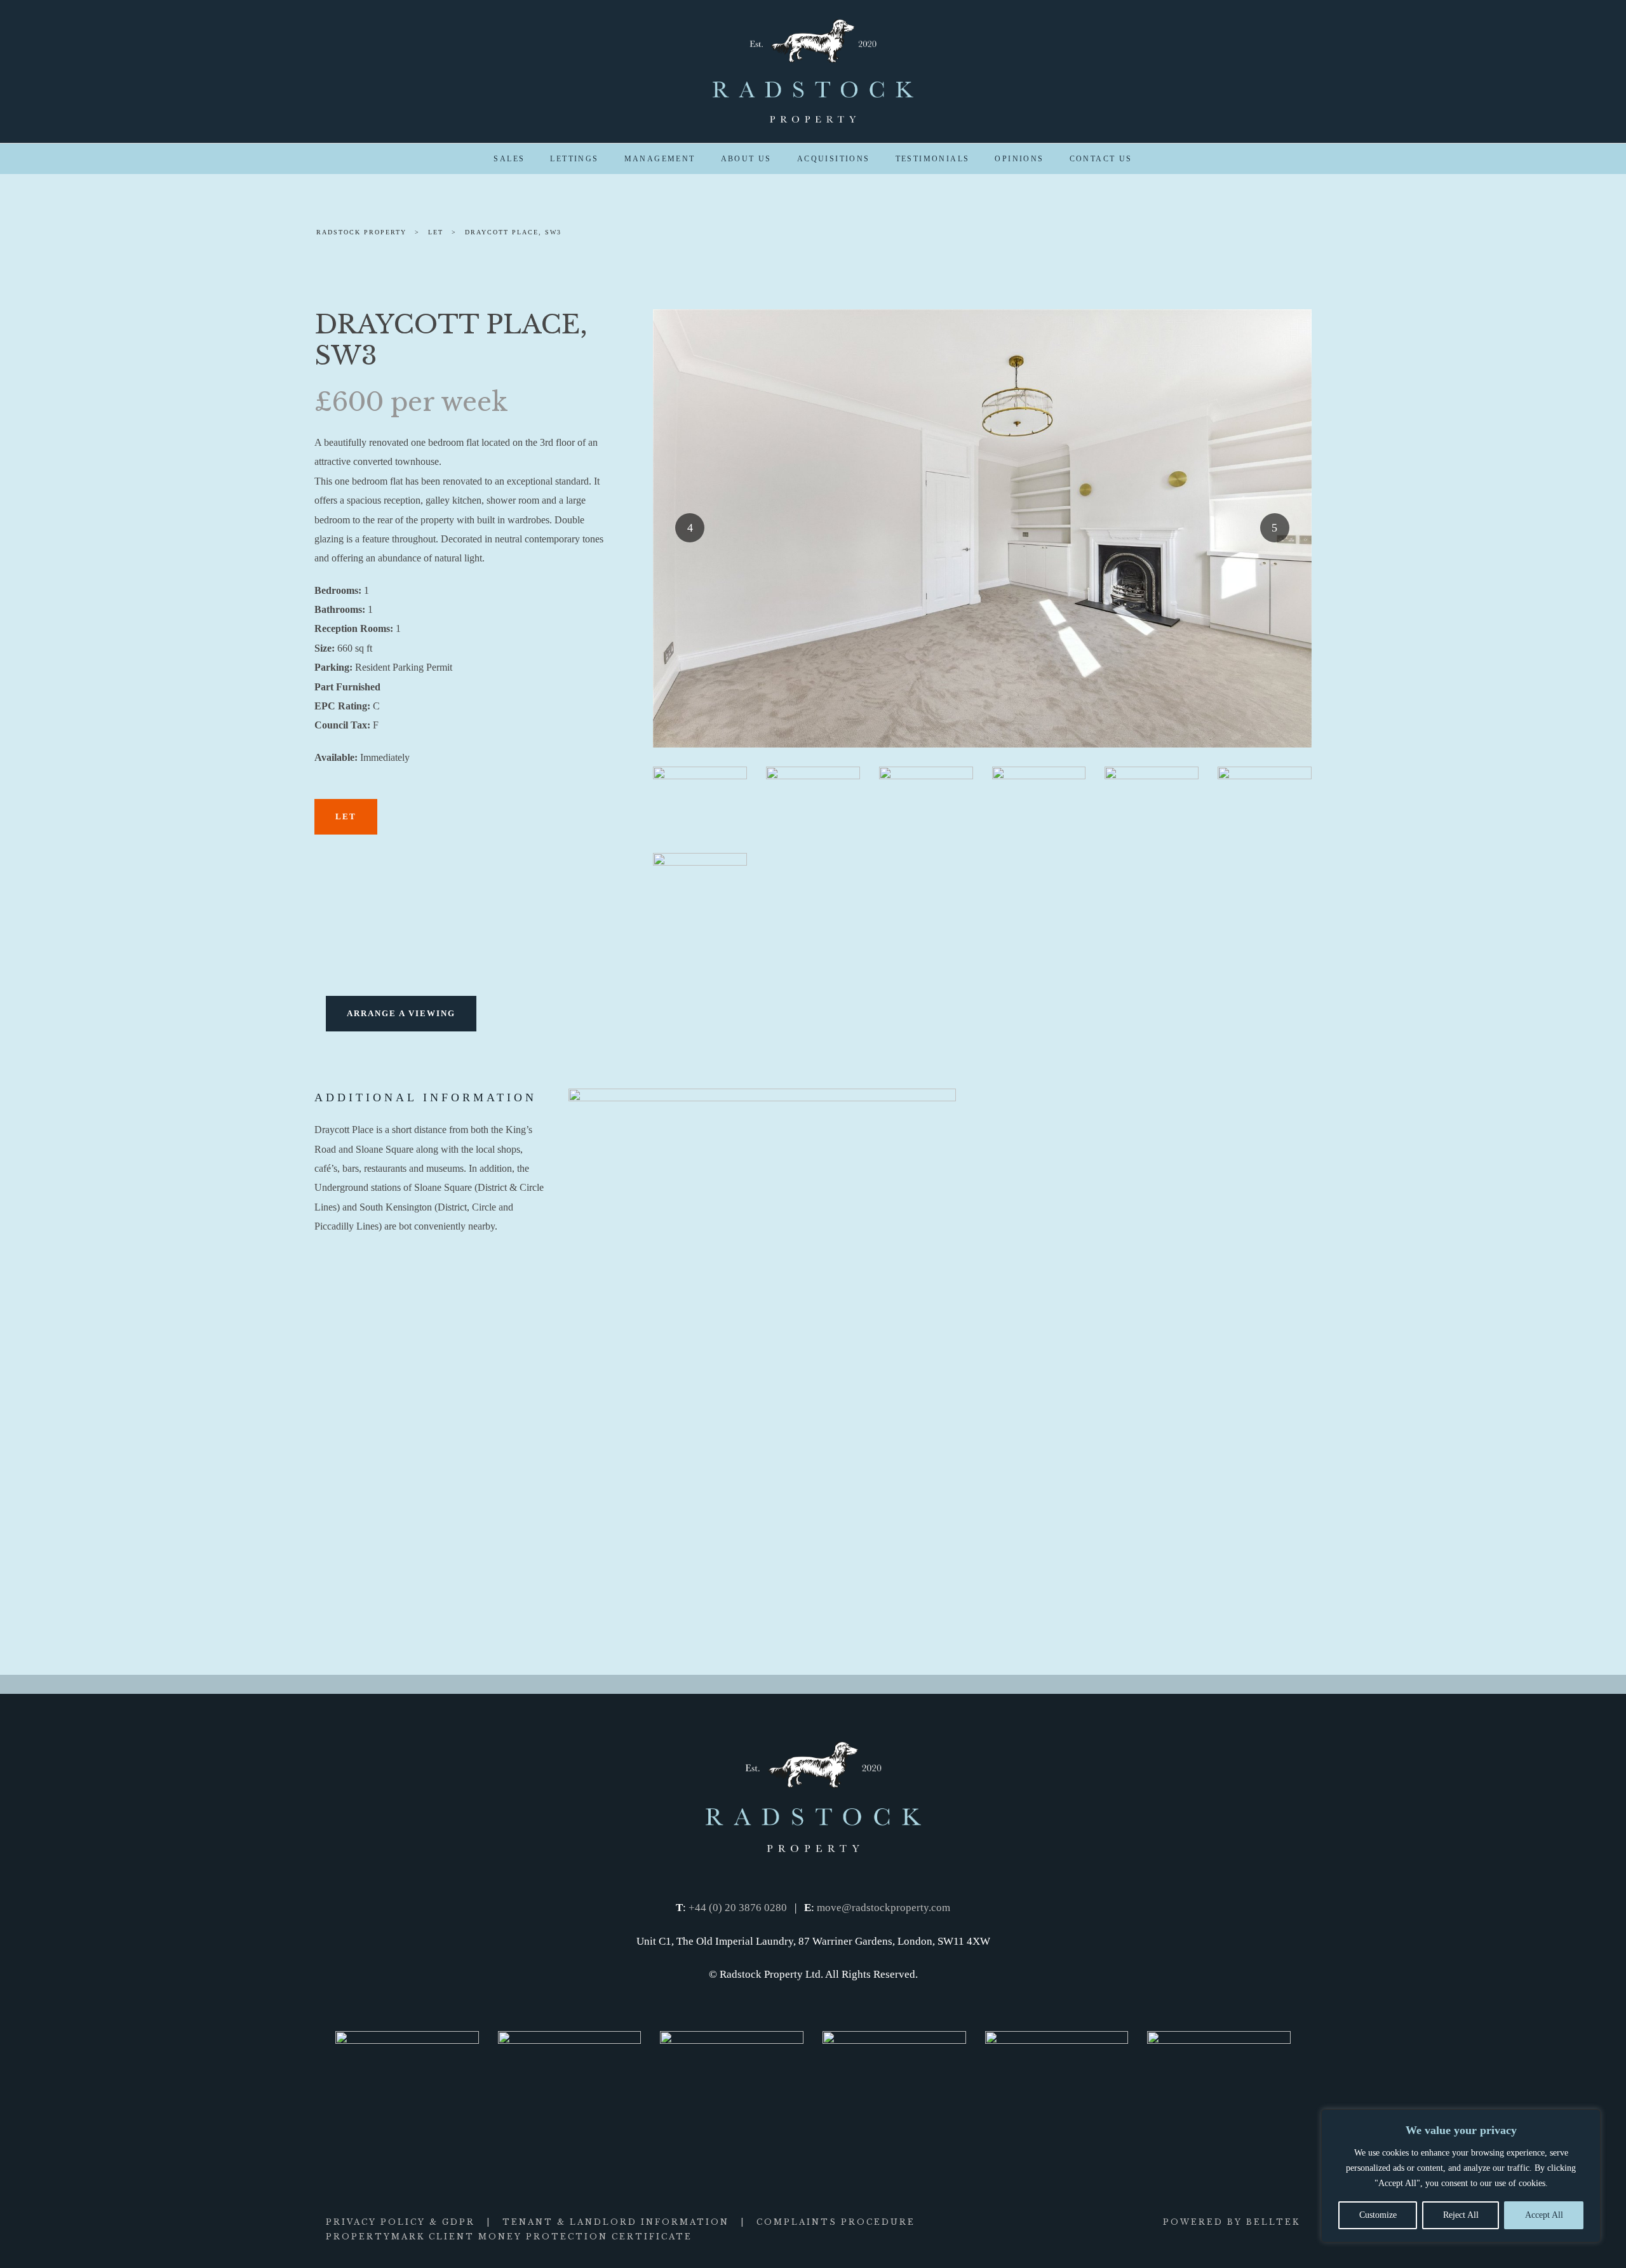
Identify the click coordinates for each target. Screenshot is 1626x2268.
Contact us (1101, 159)
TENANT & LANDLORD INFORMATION (616, 2222)
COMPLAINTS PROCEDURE (836, 2222)
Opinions (1019, 159)
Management (660, 159)
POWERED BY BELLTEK (1232, 2222)
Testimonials (933, 159)
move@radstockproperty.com (884, 1908)
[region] (1461, 2176)
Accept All (1544, 2215)
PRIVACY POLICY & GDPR (400, 2222)
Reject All (1461, 2215)
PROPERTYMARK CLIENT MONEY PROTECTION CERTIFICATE (509, 2237)
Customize (1378, 2215)
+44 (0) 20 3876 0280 (738, 1908)
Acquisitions (834, 159)
